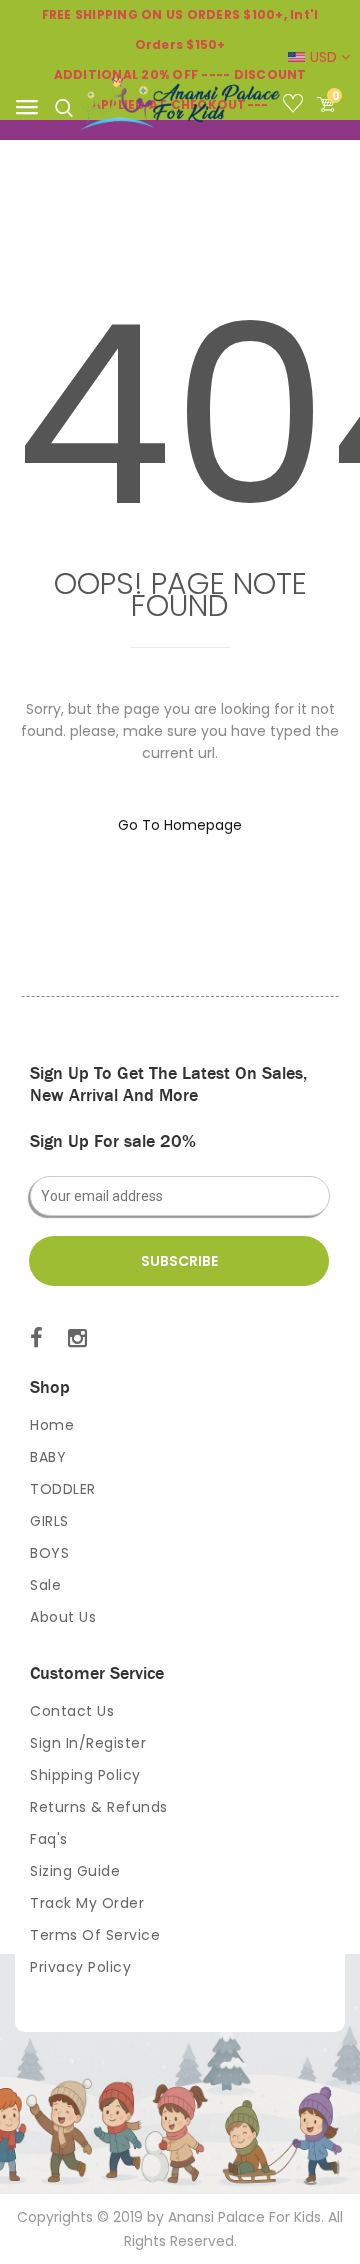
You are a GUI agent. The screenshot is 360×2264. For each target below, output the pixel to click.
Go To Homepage (180, 825)
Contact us (72, 1711)
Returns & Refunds (99, 1807)
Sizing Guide (75, 1871)
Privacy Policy (80, 1967)
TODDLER (63, 1489)
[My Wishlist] (298, 107)
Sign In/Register (88, 1743)
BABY (48, 1457)
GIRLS (49, 1521)
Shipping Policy (85, 1775)
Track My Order (87, 1903)
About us (63, 1617)
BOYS (49, 1553)
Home (52, 1425)
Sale (45, 1585)
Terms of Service (95, 1935)
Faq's (49, 1839)
